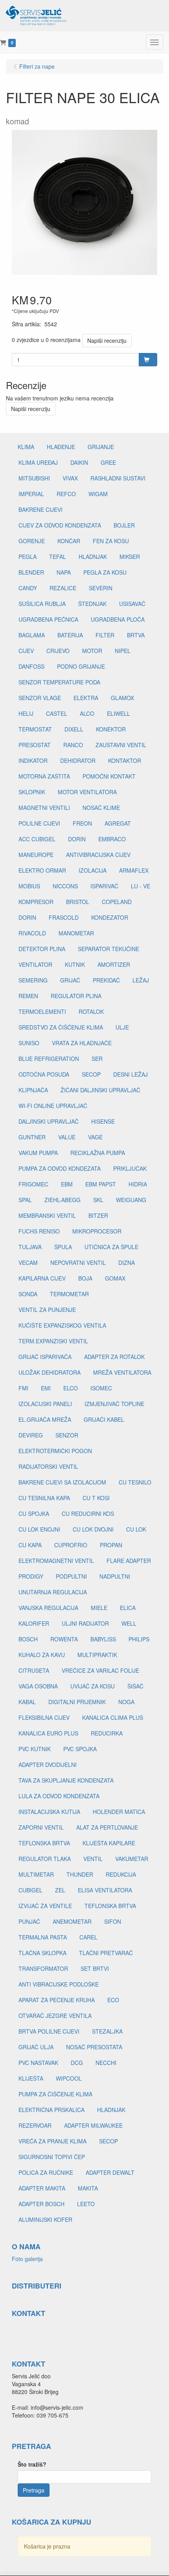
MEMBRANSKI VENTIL (47, 1215)
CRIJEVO (58, 651)
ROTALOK (91, 1011)
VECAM (28, 1263)
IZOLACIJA (93, 870)
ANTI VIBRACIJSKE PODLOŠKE (59, 1984)
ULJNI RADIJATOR (85, 1623)
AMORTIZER (114, 964)
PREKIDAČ (106, 980)
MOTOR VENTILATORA (87, 792)
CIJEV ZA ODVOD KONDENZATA (60, 525)
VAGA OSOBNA (38, 1686)
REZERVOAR (35, 2125)
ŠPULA (63, 1247)
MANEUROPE (36, 855)
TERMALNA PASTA (43, 1937)
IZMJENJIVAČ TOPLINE (114, 1404)
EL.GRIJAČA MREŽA (45, 1419)
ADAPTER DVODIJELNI (48, 1765)
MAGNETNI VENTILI (44, 808)
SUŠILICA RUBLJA (42, 604)
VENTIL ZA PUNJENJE (47, 1310)
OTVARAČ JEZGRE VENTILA (55, 2016)
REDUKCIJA (121, 1874)
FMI (23, 1388)
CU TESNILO (135, 1482)
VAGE (95, 1137)
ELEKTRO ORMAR (42, 870)
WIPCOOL (69, 2078)
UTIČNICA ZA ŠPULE (111, 1247)
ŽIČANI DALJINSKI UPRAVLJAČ (100, 1090)
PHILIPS (139, 1639)
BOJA (85, 1278)
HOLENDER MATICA (119, 1812)
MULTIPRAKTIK (97, 1655)
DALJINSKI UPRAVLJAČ (49, 1121)
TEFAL (58, 557)
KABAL (27, 1702)
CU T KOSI (96, 1498)
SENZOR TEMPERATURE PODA (59, 682)
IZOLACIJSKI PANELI (45, 1404)
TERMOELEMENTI (42, 1011)
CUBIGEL (30, 1890)
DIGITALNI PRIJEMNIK (77, 1702)
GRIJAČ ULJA (36, 2047)
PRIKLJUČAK (130, 1168)
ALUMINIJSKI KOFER (45, 2219)
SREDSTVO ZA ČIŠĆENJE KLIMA (61, 1027)
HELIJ (26, 713)
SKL (98, 1200)
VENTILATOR (35, 964)
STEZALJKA (107, 2031)
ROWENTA (64, 1639)
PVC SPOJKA (80, 1749)
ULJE (122, 1027)
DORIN (77, 839)
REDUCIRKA (107, 1733)
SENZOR (67, 1435)
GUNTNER (32, 1137)
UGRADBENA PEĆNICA (48, 619)
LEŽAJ (141, 980)
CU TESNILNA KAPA (44, 1498)
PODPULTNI (71, 1576)
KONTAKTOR (125, 760)
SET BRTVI (95, 1968)
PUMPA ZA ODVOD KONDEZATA (60, 1168)
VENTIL (93, 1859)
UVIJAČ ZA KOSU (93, 1686)
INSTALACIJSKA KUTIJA (49, 1812)
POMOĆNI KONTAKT (109, 776)
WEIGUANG (131, 1200)
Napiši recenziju (107, 340)
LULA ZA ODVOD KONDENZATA (59, 1796)
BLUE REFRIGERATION (49, 1059)
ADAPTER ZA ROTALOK (114, 1357)
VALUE (67, 1137)
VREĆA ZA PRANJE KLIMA (52, 2141)
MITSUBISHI (34, 478)
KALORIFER (34, 1623)
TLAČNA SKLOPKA (42, 1953)
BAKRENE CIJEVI (40, 509)
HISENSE (103, 1121)
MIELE (99, 1608)
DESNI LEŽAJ (130, 1074)
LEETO (86, 2204)
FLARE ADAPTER (129, 1561)
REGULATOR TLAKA (45, 1859)
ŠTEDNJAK (92, 604)
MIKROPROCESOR (97, 1231)
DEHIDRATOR (78, 760)
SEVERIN (101, 588)
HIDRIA (138, 1184)
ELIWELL (118, 713)
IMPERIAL (31, 494)
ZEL (60, 1890)
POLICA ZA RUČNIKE (46, 2172)
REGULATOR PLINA (76, 996)
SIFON (113, 1921)
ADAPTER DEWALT (110, 2172)
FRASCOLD (64, 917)
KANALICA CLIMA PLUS (113, 1717)
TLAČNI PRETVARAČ (106, 1953)
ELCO (71, 1388)
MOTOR (92, 651)
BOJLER (124, 525)
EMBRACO (112, 839)
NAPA (64, 572)
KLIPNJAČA (33, 1090)
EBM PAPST (101, 1184)
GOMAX (115, 1278)
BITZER (98, 1215)
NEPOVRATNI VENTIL (78, 1263)
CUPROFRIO (71, 1545)
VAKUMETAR (132, 1859)
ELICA (128, 1608)
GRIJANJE (101, 447)
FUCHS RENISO (39, 1231)
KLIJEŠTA (31, 2078)
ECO (113, 2000)
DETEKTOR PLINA (42, 949)
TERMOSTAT (35, 729)
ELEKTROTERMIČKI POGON (55, 1451)
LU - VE (141, 886)
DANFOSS (31, 666)
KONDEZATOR (110, 917)
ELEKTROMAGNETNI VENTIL (56, 1561)
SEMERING (33, 980)
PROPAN (111, 1545)
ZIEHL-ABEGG (62, 1200)
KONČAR (69, 541)
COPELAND (117, 902)
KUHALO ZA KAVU (42, 1655)
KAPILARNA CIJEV (42, 1278)
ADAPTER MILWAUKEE (93, 2125)
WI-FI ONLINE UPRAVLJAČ (53, 1106)
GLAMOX (122, 698)
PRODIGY (31, 1576)
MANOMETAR (76, 933)
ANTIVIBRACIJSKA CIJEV (98, 855)
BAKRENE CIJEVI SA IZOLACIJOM (62, 1482)
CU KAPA (30, 1545)
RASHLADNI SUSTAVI (118, 478)
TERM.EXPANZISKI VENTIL (53, 1341)
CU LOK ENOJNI (39, 1529)
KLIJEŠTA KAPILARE (109, 1843)
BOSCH (28, 1639)
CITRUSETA (34, 1670)
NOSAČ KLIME (101, 808)
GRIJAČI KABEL (104, 1419)
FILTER (105, 635)
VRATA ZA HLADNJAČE (82, 1043)
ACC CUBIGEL (37, 839)
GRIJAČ (70, 980)
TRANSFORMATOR (43, 1968)
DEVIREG (31, 1435)
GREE (108, 462)
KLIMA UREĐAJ (38, 462)
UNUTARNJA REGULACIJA (53, 1592)
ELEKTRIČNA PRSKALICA (51, 2110)
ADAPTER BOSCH (41, 2204)
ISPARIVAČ (104, 886)
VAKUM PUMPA (38, 1153)
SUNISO (29, 1043)
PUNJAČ (29, 1921)
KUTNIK (75, 964)
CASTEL (57, 713)
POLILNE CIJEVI (39, 823)
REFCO (66, 494)
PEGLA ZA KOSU (105, 572)
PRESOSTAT (35, 745)
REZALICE (63, 588)
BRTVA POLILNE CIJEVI (49, 2031)
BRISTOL (78, 902)
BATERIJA (70, 635)
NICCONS (65, 886)
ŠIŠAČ (135, 1686)
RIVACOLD (32, 933)
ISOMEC (101, 1388)
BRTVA (136, 635)
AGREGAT (118, 823)
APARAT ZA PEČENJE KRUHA (57, 2000)
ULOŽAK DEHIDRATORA (50, 1372)
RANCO (73, 745)
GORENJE (32, 541)
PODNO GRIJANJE (81, 666)
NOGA (126, 1702)
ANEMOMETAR (72, 1921)
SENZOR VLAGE (40, 698)
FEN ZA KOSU (111, 541)
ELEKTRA (86, 698)
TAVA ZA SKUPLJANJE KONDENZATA (66, 1780)
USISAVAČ (132, 604)
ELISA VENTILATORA (105, 1890)
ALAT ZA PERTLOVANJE (107, 1827)
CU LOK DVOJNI (93, 1529)
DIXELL (74, 729)
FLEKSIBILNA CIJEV (44, 1717)
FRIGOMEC (33, 1184)
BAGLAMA (32, 635)
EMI (46, 1388)
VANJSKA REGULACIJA (48, 1608)
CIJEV (26, 651)
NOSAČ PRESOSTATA (94, 2047)
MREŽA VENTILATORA (122, 1372)
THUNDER (80, 1874)
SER (97, 1059)
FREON (82, 823)
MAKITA (88, 2188)
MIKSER (130, 557)
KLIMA (26, 447)
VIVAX (70, 478)
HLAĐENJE (61, 447)
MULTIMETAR (36, 1874)
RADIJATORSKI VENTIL (48, 1466)
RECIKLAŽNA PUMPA (98, 1153)
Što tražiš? (32, 2464)
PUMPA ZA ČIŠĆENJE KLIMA (55, 2094)
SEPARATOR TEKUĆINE (108, 949)
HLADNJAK (93, 557)
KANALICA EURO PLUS (48, 1733)
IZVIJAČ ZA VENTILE (45, 1906)
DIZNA (127, 1263)
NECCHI (106, 2063)
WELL (129, 1623)
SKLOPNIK (32, 792)
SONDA (28, 1294)
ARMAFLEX (134, 870)
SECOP (91, 1074)
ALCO (87, 713)
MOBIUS (29, 886)
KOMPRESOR (36, 902)
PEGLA (28, 557)
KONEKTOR (111, 729)
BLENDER (31, 572)
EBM (67, 1184)
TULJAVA (30, 1247)
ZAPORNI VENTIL (41, 1827)
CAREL (88, 1937)
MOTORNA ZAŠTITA (44, 776)
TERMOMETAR (69, 1294)
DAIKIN (79, 462)
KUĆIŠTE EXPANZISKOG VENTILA (62, 1325)
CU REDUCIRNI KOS (88, 1514)
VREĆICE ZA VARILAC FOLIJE (100, 1670)
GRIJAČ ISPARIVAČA (45, 1357)
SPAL (25, 1200)
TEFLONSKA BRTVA (44, 1843)
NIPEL (123, 651)
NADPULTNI (115, 1576)
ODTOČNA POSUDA (44, 1074)
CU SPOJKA (34, 1514)
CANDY (28, 588)
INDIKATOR (33, 760)
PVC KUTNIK (35, 1749)
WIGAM (98, 494)
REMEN (28, 996)
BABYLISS (103, 1639)
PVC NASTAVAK (38, 2063)
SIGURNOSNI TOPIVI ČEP (52, 2157)
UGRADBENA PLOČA (118, 619)
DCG (77, 2063)
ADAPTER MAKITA (42, 2188)
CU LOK (136, 1529)
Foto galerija (27, 2259)
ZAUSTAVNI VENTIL (121, 745)
